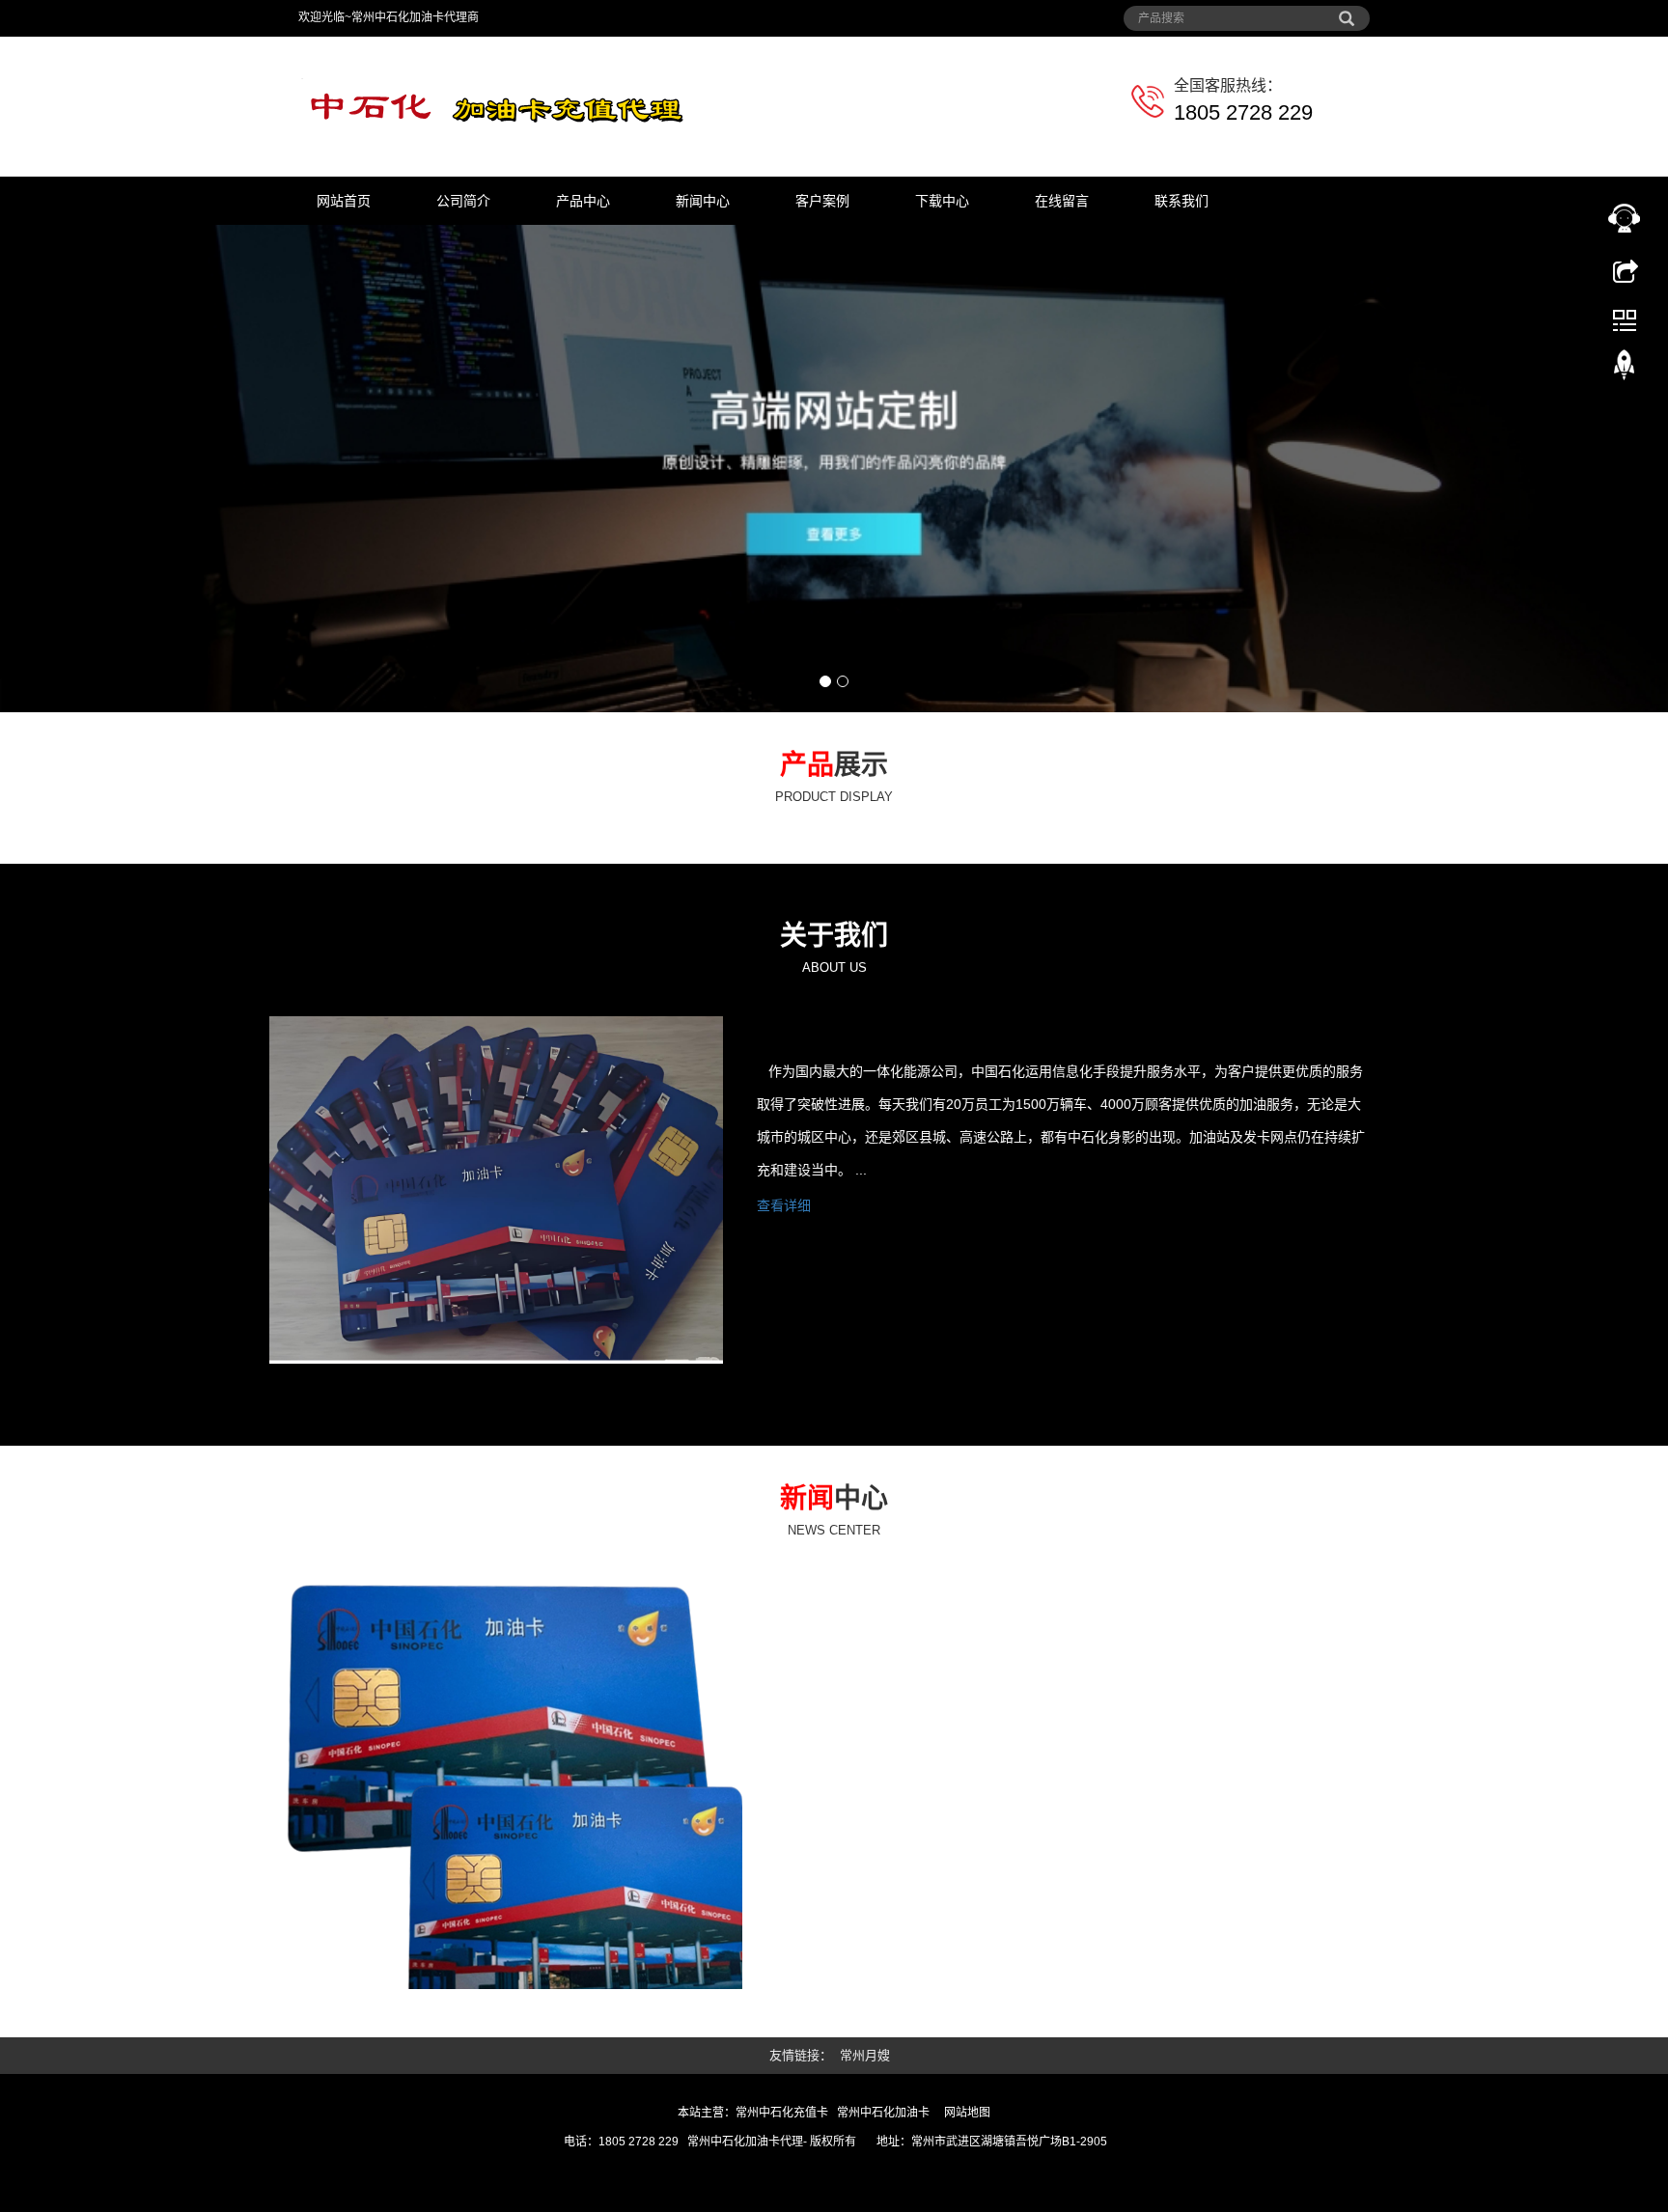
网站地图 (967, 2113)
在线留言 (1062, 201)
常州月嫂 (865, 2055)
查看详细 (784, 1205)
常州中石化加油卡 (883, 2113)
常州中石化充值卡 (782, 2113)
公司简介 (463, 201)
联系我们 (1181, 201)
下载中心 (942, 201)
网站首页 (344, 201)
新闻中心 (703, 201)
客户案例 (822, 201)
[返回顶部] (1625, 370)
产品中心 (583, 201)
